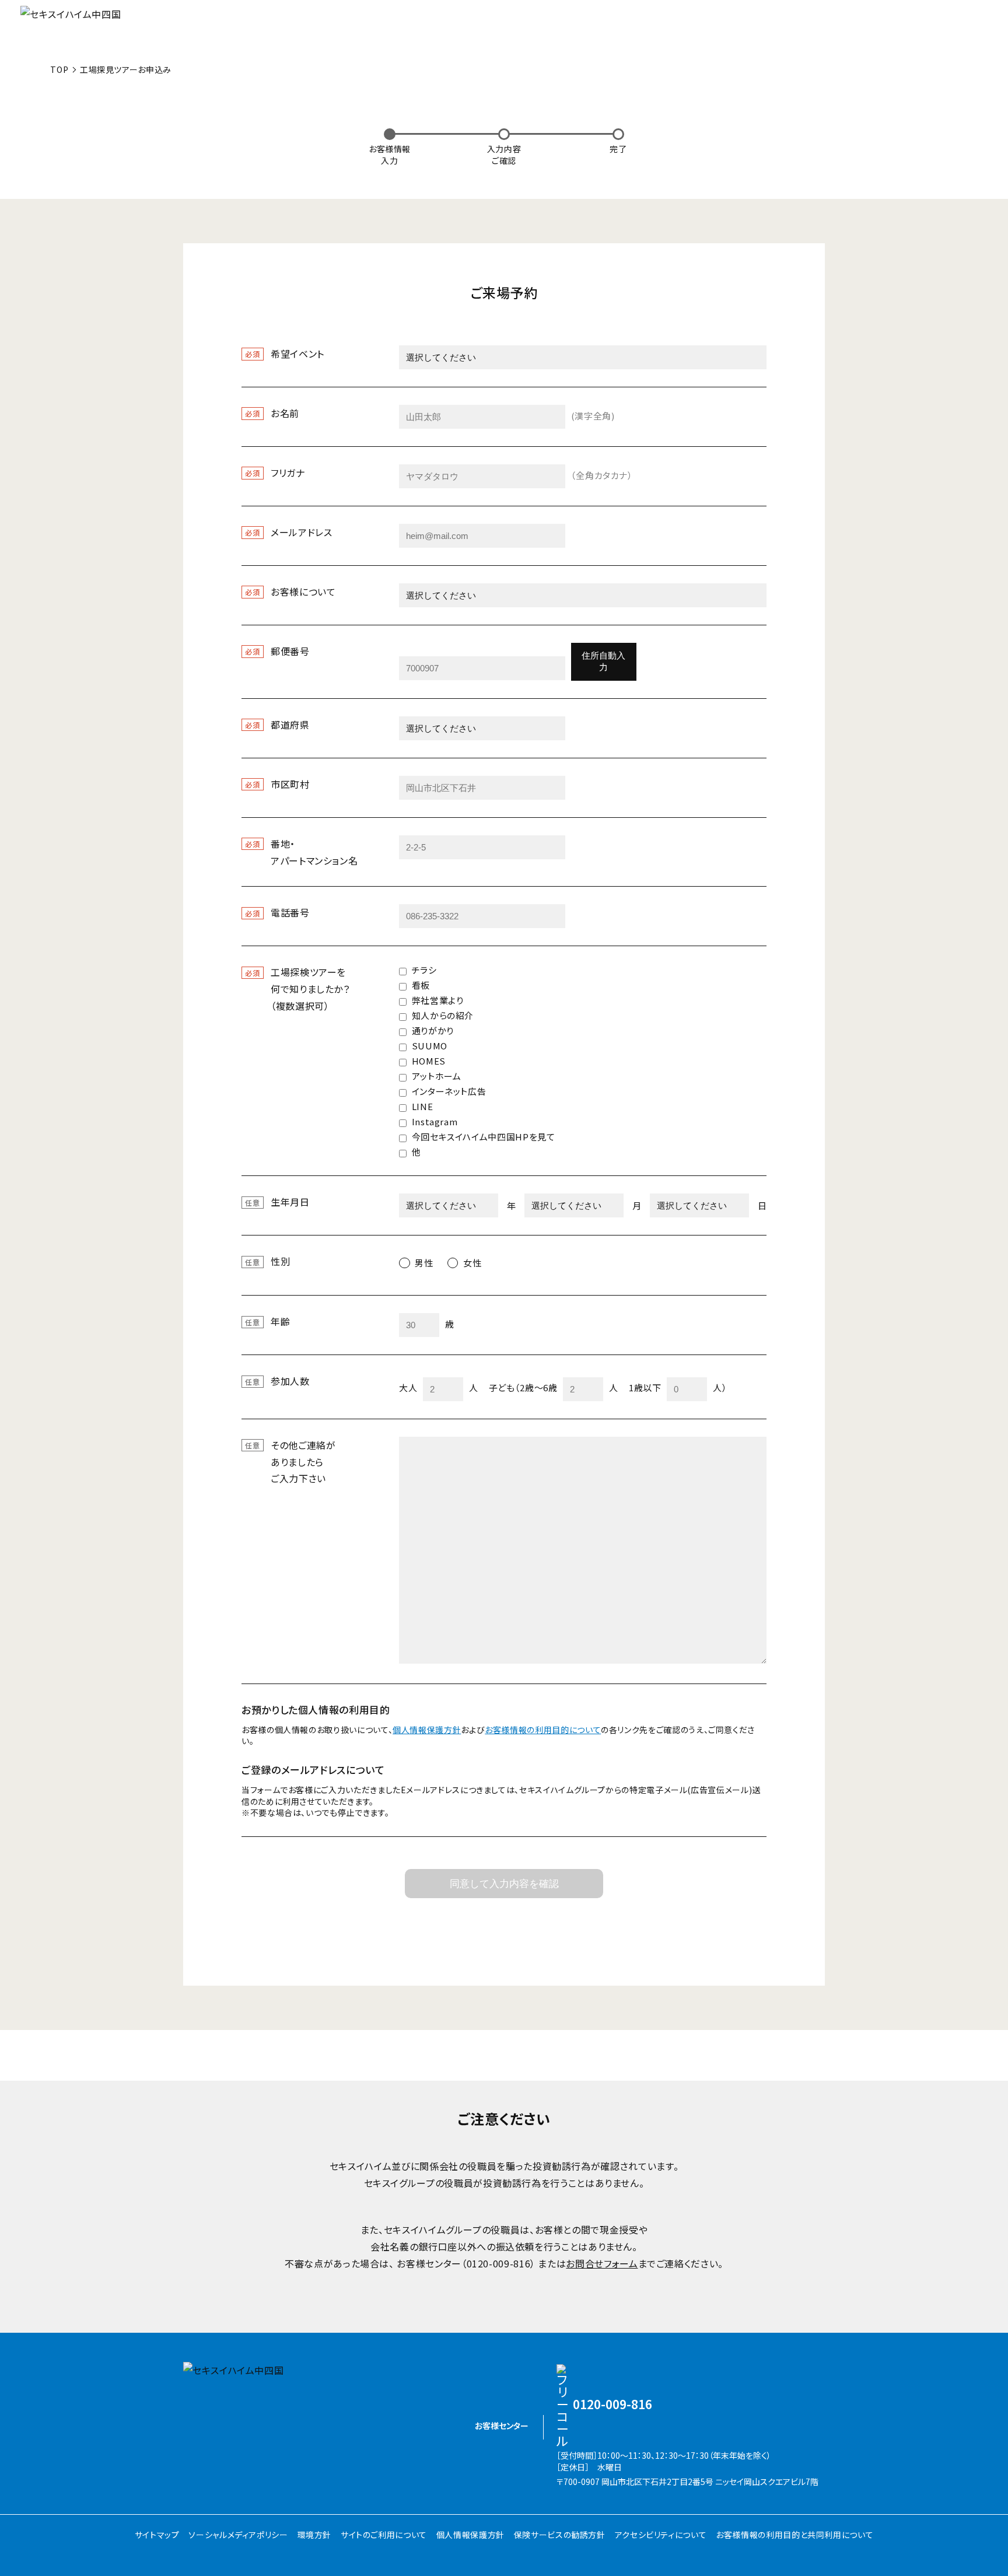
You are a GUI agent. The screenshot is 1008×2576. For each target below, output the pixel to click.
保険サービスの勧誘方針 (560, 2535)
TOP (59, 69)
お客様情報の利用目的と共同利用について (794, 2535)
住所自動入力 (603, 662)
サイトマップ (157, 2535)
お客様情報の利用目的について (543, 1730)
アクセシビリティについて (661, 2535)
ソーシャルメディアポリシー (238, 2535)
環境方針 (315, 2535)
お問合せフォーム (602, 2263)
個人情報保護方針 (427, 1730)
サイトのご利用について (384, 2535)
